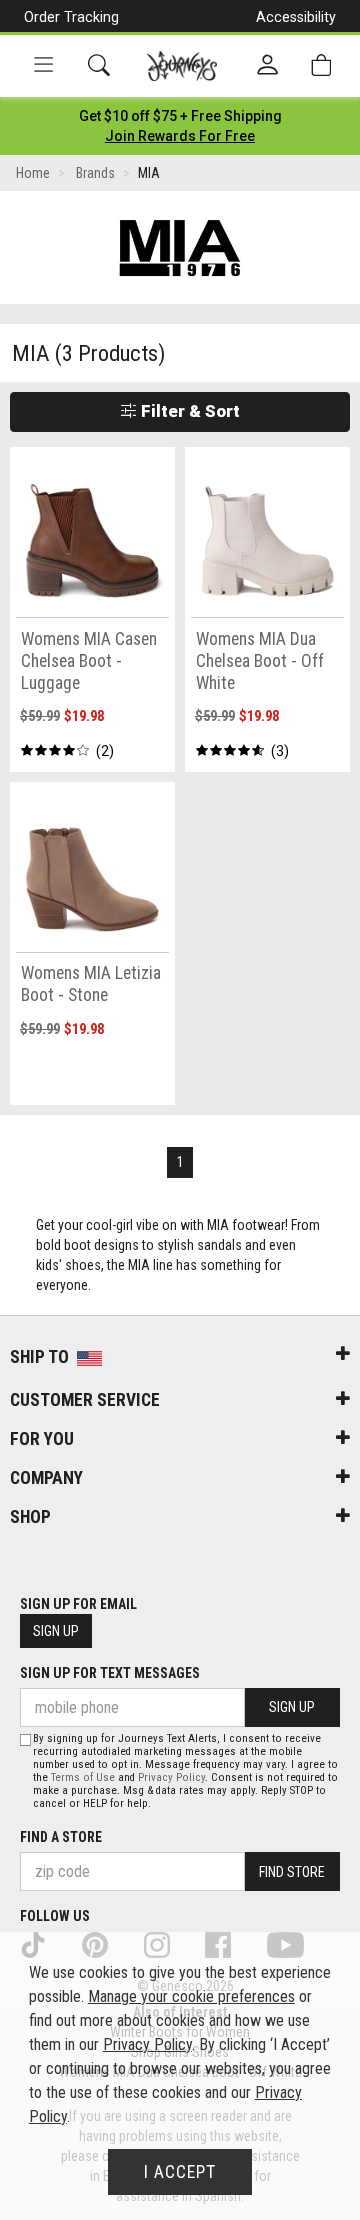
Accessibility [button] (296, 17)
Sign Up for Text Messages (110, 1673)
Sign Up (56, 1631)
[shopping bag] (321, 65)
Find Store (292, 1872)
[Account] (267, 66)
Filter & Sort (188, 411)
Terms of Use (83, 1777)
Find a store (61, 1837)
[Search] (99, 65)
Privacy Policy (171, 1777)
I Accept (180, 2172)
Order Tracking (71, 17)
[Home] (182, 66)
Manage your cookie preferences (191, 1996)
